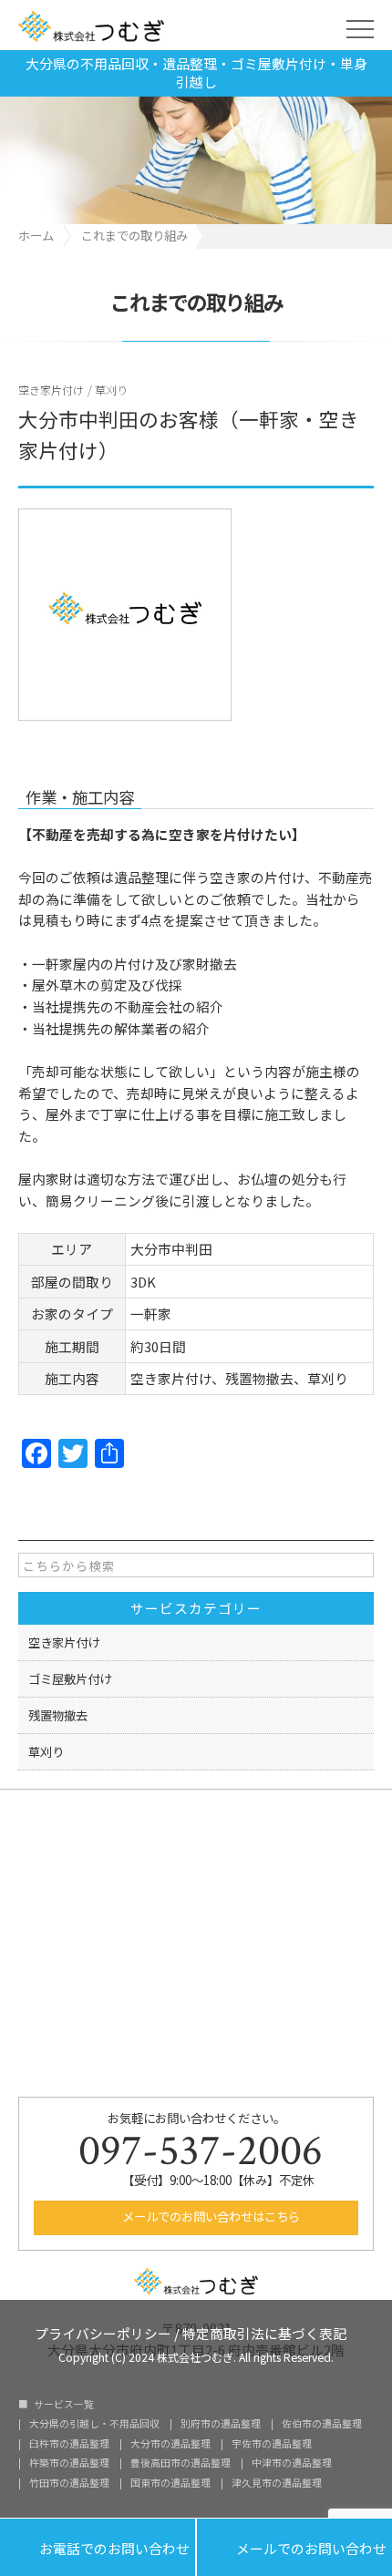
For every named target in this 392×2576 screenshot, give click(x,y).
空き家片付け (51, 390)
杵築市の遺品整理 (69, 2463)
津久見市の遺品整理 (277, 2484)
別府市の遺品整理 (221, 2424)
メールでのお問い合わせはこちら (210, 2216)
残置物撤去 (58, 1715)
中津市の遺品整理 (292, 2463)
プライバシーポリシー (103, 2332)
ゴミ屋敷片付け (70, 1678)
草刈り (111, 390)
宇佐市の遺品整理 (272, 2444)
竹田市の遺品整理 (69, 2484)
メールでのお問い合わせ (294, 2547)
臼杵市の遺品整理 (69, 2444)
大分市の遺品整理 (170, 2444)
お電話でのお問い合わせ (98, 2547)
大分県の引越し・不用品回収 (94, 2424)
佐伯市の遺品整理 (322, 2424)
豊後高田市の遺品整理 (181, 2463)
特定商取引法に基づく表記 (264, 2332)
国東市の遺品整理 (170, 2484)
